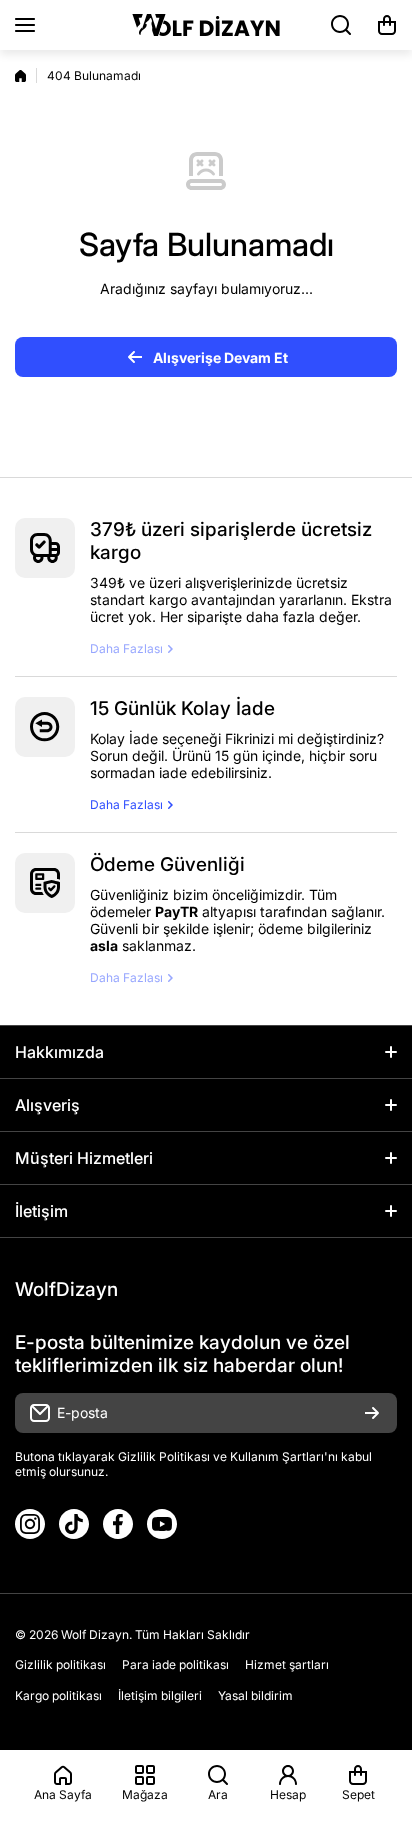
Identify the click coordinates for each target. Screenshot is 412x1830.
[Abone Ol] (372, 1413)
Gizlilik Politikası (164, 1456)
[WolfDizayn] (206, 25)
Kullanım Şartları (277, 1456)
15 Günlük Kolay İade (182, 708)
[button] (387, 25)
